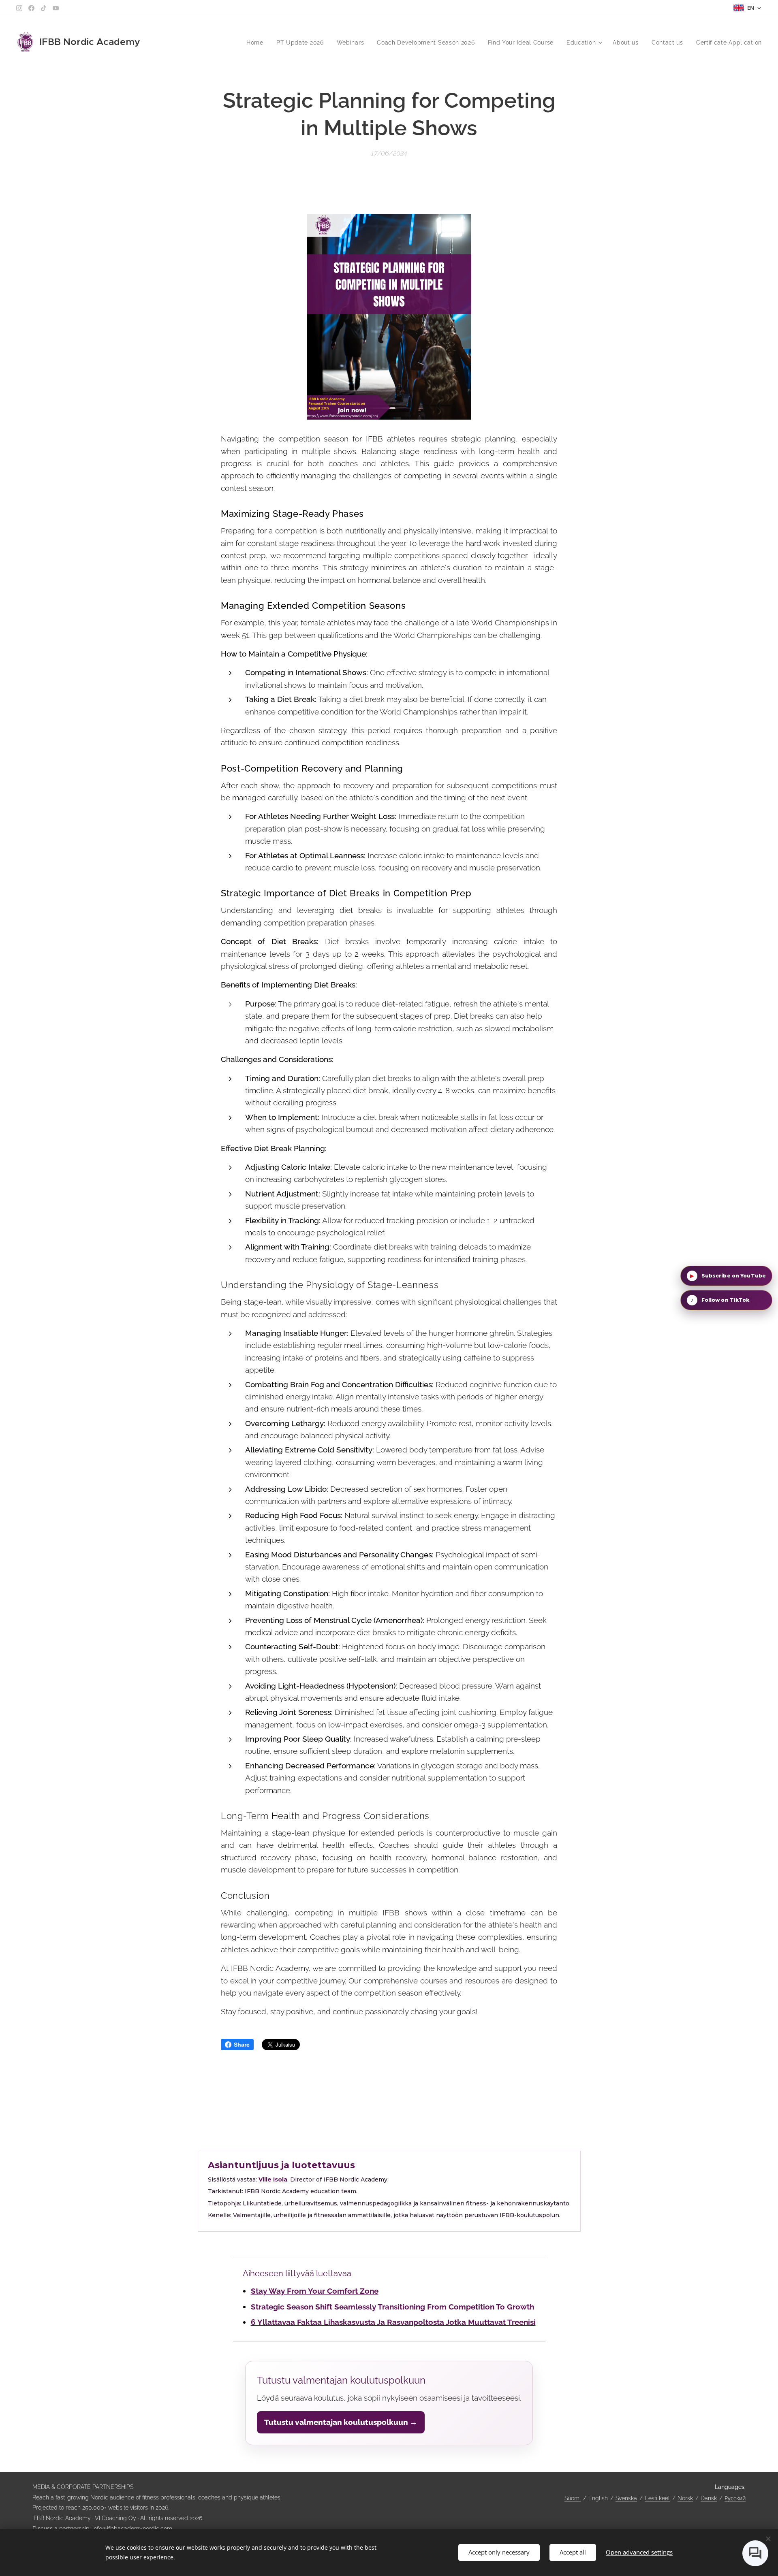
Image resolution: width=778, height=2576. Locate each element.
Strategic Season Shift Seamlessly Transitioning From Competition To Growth (392, 2307)
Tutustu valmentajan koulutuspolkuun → (341, 2422)
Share (242, 2045)
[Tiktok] (44, 8)
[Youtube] (56, 8)
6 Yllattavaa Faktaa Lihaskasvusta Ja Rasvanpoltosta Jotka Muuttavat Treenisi (393, 2322)
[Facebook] (31, 8)
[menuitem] (257, 43)
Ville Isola (273, 2179)
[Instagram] (19, 8)
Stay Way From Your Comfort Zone (315, 2291)
